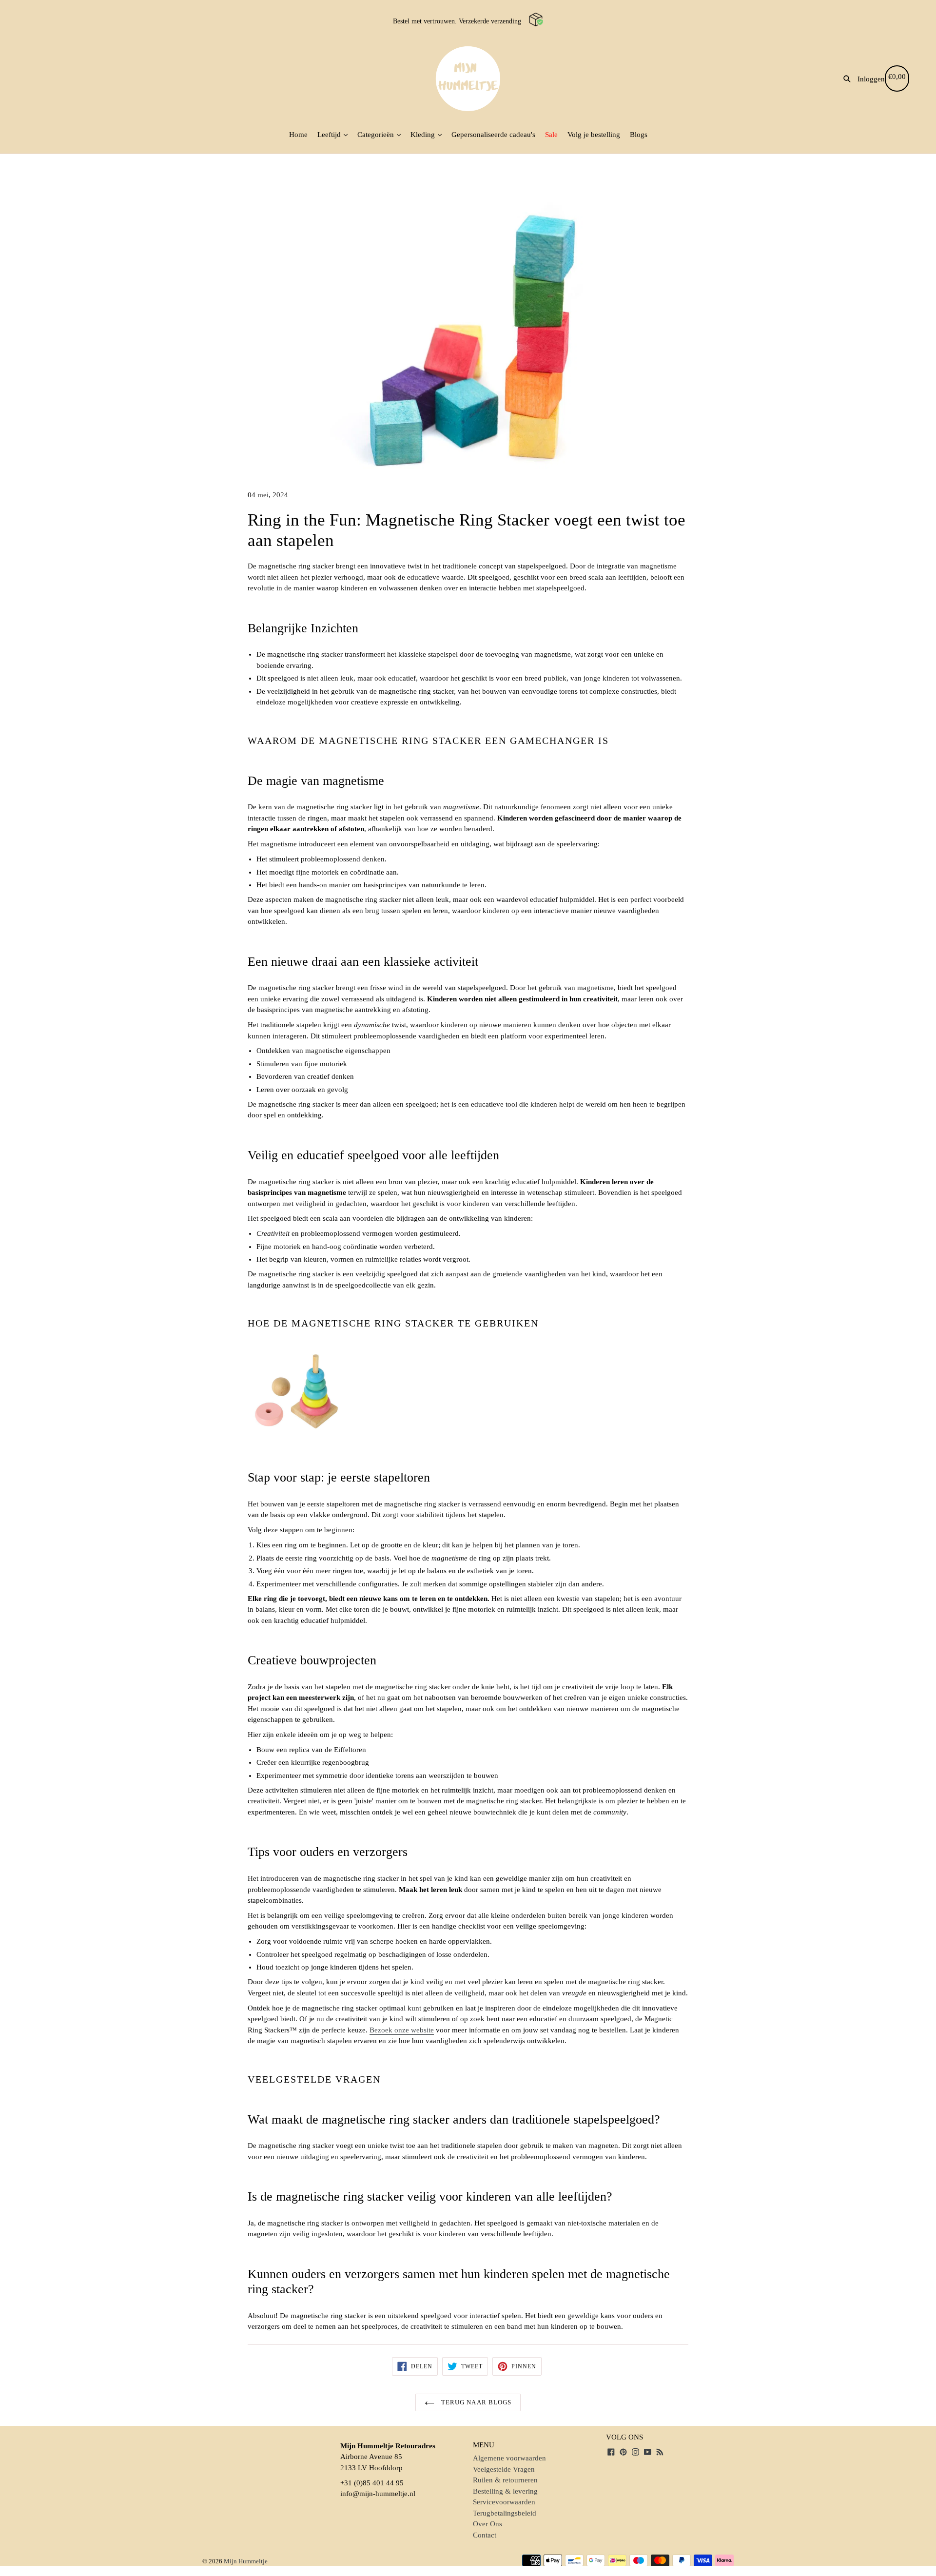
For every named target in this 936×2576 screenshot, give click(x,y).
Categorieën (377, 135)
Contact (485, 2535)
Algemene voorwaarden (509, 2458)
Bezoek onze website (402, 2030)
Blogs (639, 135)
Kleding (424, 135)
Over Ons (487, 2524)
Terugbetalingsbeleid (505, 2513)
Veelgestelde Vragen (504, 2469)
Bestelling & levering (505, 2491)
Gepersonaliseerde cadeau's (493, 135)
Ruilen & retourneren (505, 2480)
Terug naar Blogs (475, 2402)
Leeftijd (330, 135)
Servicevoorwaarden (504, 2502)
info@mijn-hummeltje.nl (378, 2494)
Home (298, 135)
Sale (551, 135)
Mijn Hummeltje (246, 2561)
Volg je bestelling (594, 135)
